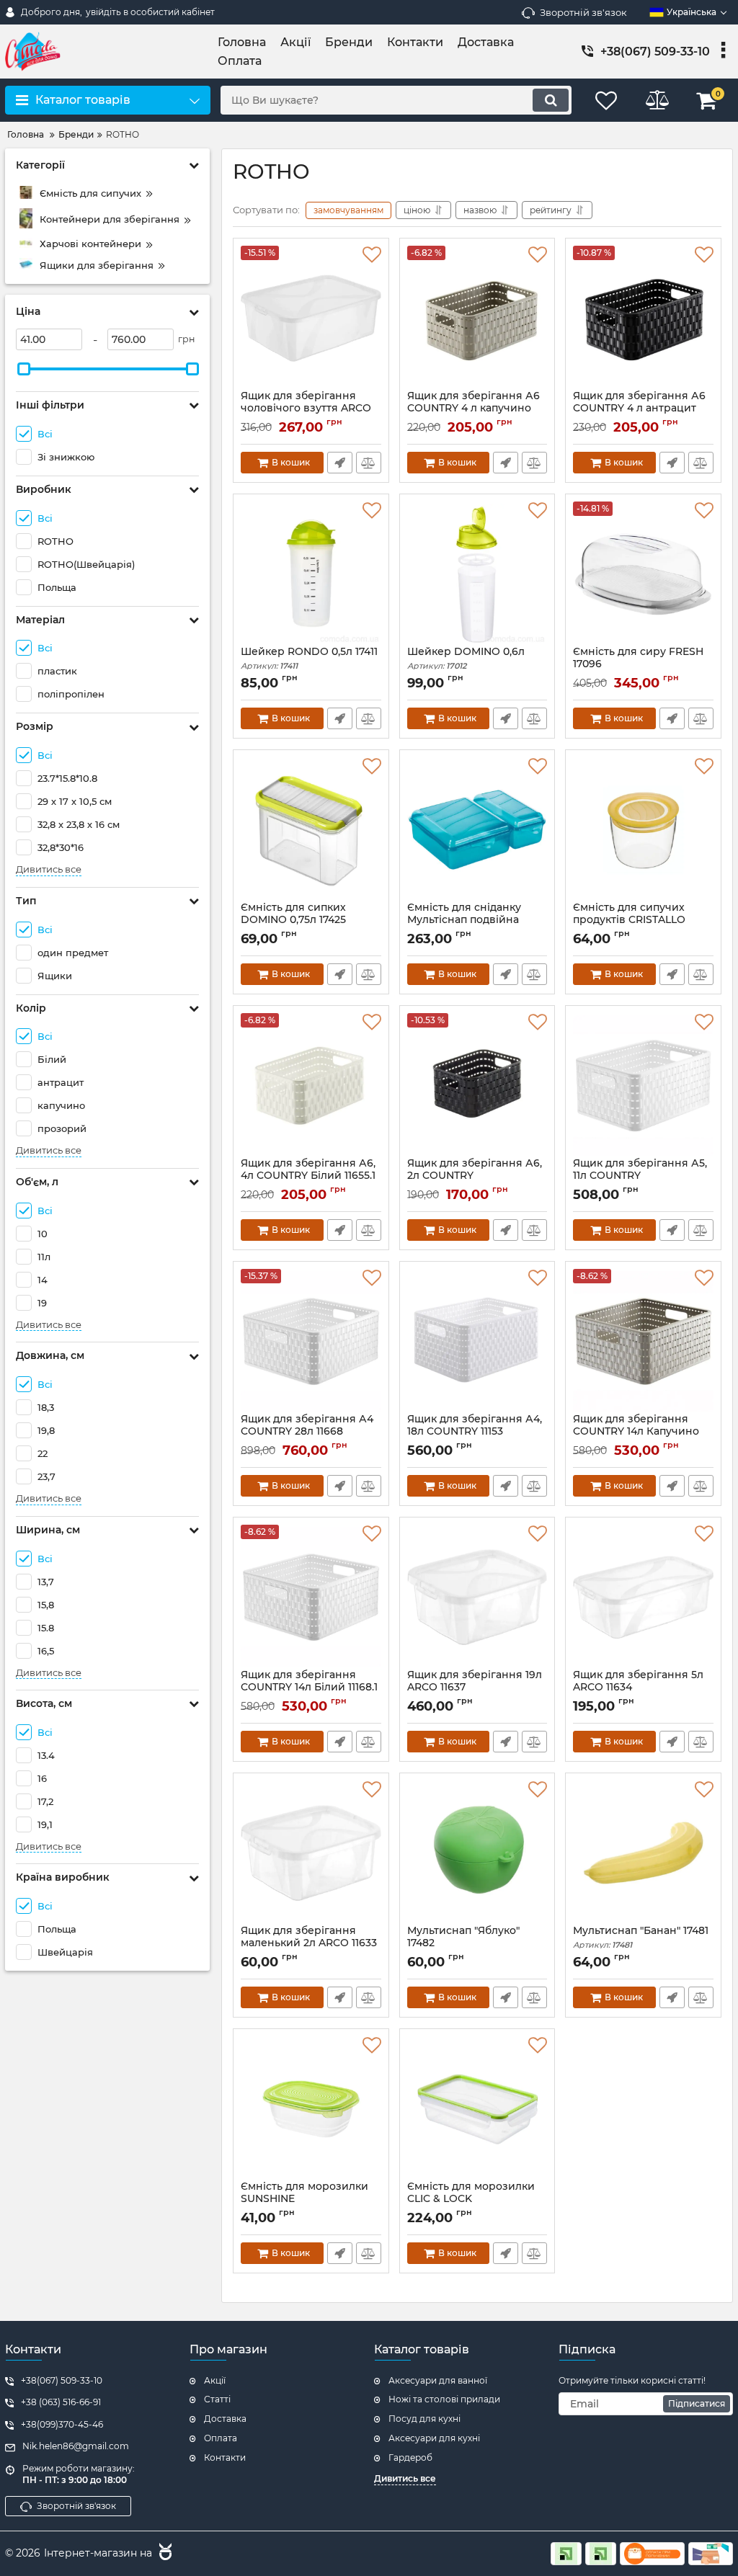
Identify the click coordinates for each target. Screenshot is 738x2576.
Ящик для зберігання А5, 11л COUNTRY (640, 1176)
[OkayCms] (164, 2554)
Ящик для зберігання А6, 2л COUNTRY (475, 1176)
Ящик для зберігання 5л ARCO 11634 (638, 1688)
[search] (551, 100)
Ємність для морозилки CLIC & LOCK (471, 2199)
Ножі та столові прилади (444, 2399)
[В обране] (372, 255)
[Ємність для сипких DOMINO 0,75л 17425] (311, 829)
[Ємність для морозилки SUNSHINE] (311, 2108)
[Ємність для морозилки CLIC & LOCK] (477, 2108)
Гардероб (410, 2457)
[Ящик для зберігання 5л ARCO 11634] (643, 1597)
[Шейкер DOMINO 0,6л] (477, 574)
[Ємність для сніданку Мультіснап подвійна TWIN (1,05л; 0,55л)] (477, 829)
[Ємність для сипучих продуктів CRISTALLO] (643, 829)
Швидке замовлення (340, 463)
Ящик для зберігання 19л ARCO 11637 (475, 1688)
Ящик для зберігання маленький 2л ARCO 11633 (309, 1943)
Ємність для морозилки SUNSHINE (304, 2199)
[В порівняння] (369, 463)
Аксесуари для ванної (438, 2380)
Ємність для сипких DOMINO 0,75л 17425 (293, 920)
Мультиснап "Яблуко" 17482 (463, 1943)
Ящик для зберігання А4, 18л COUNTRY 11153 (475, 1432)
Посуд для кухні (424, 2419)
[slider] (24, 369)
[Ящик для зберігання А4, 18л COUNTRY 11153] (477, 1341)
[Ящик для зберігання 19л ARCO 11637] (477, 1597)
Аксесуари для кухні (434, 2438)
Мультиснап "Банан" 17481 (641, 1937)
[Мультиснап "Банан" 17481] (643, 1853)
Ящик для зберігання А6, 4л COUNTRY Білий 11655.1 (308, 1176)
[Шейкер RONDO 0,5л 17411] (311, 574)
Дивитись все (49, 869)
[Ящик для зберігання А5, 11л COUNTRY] (643, 1085)
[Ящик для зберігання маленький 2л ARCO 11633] (311, 1853)
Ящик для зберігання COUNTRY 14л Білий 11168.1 (309, 1688)
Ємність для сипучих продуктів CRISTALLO (629, 920)
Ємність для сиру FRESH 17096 (638, 664)
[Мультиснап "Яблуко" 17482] (477, 1853)
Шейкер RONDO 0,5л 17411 (309, 658)
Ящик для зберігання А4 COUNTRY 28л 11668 (307, 1432)
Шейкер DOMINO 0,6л (466, 658)
